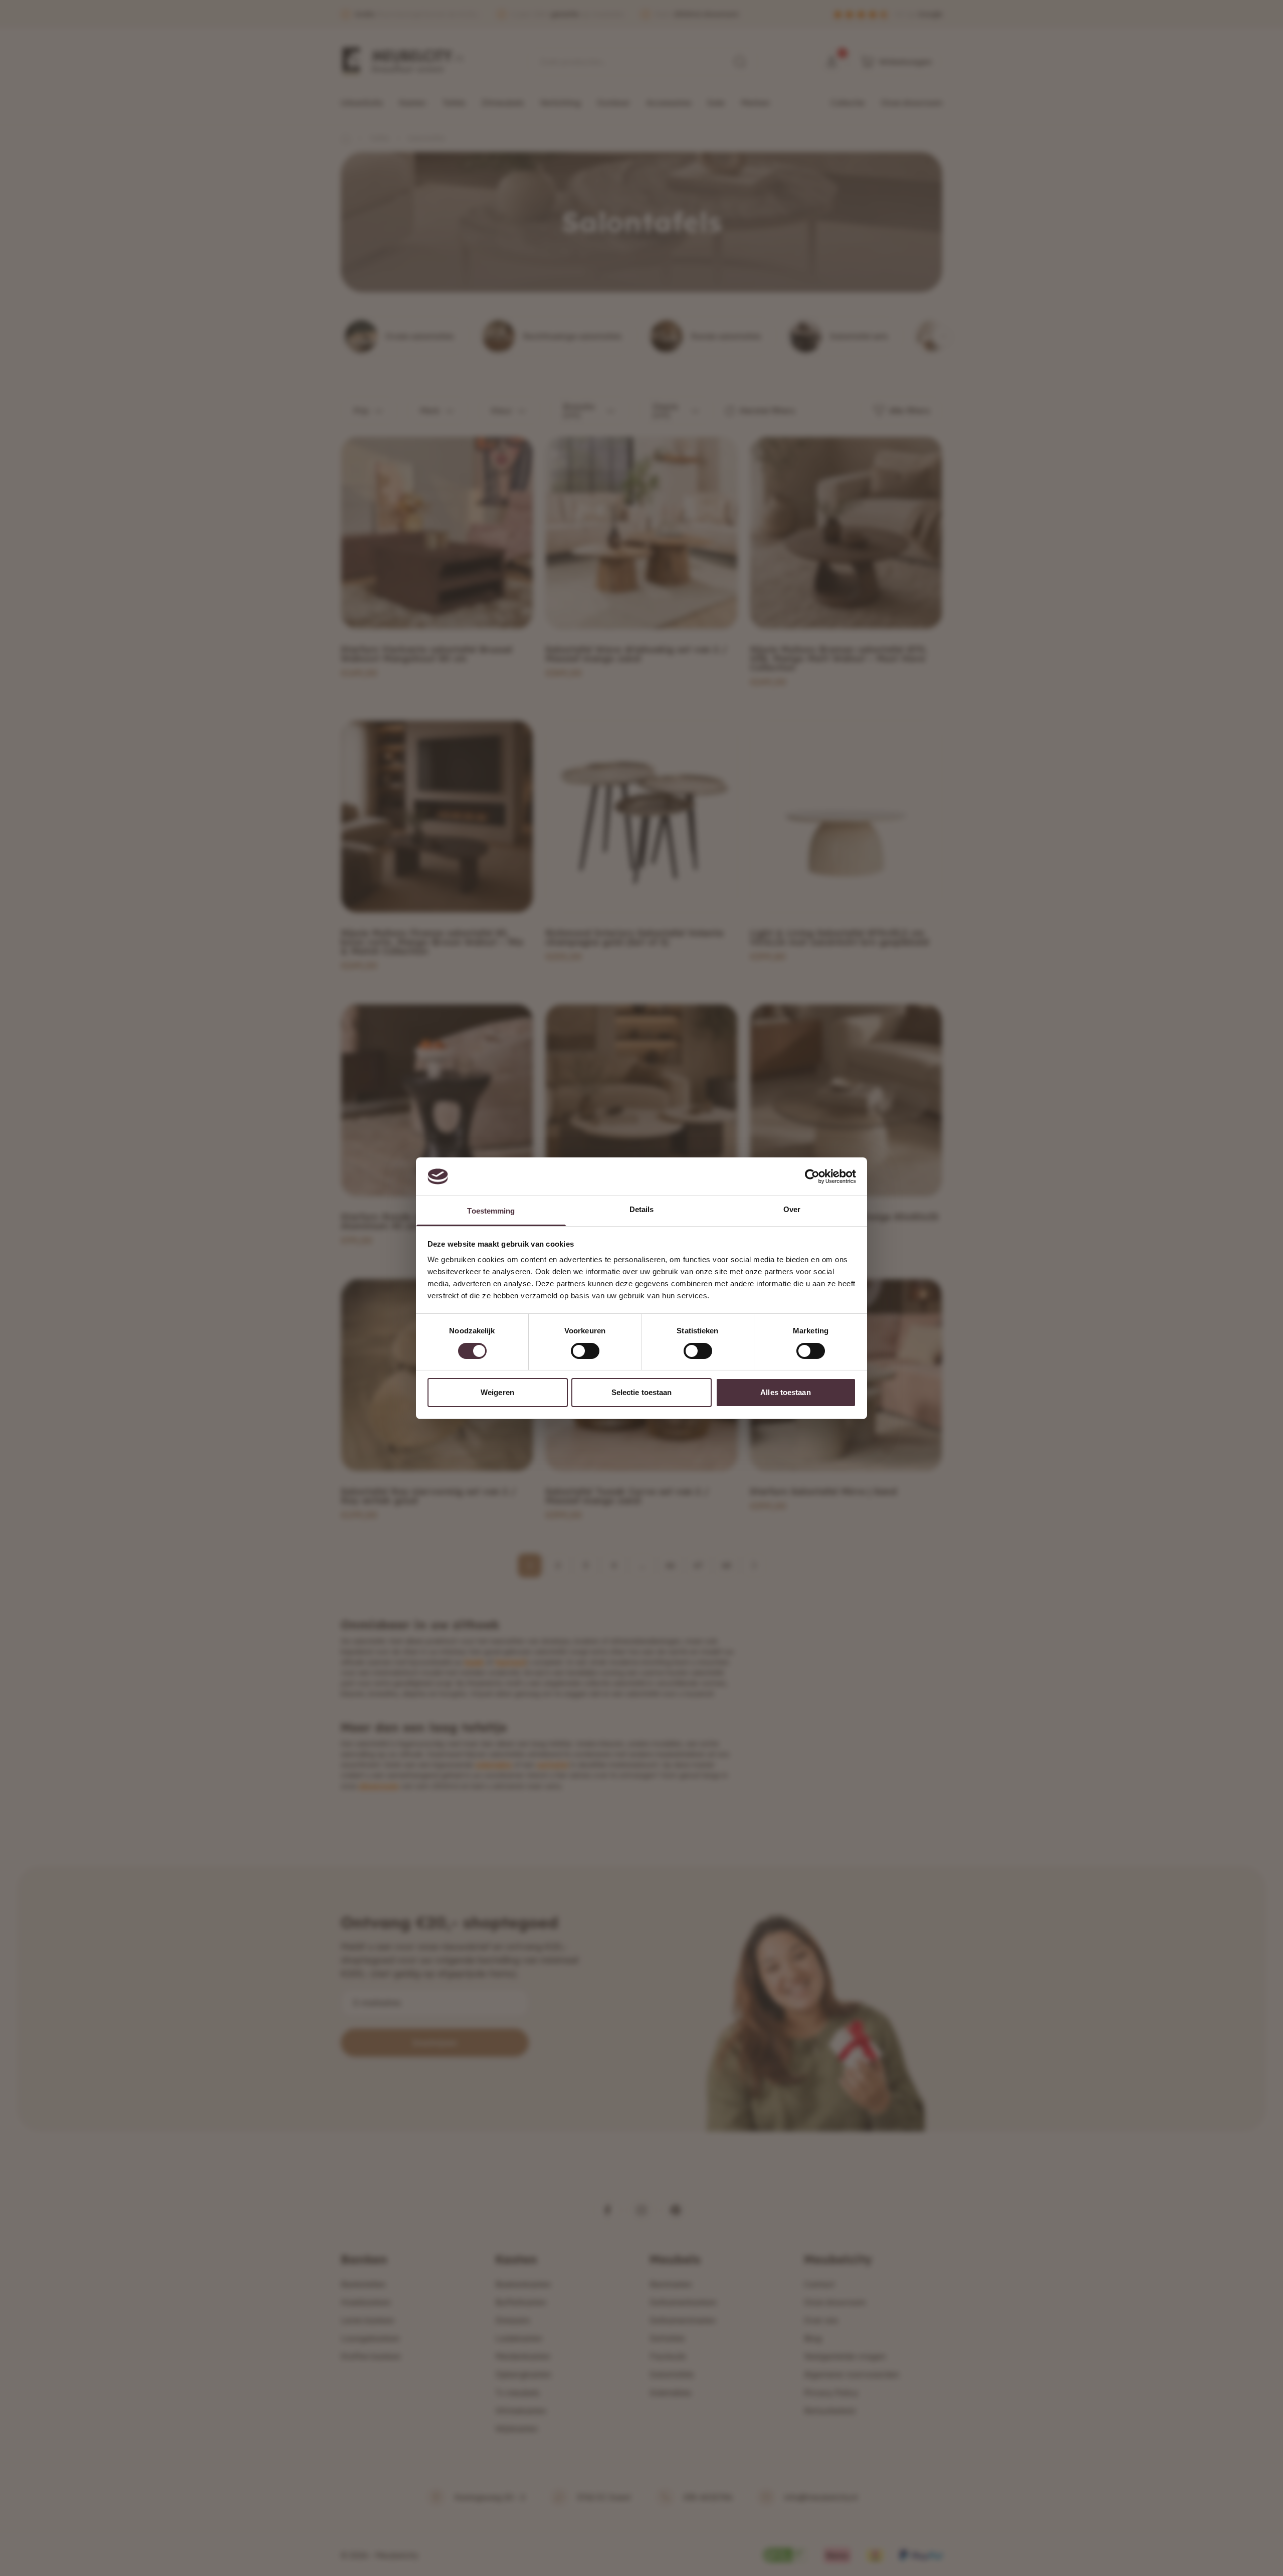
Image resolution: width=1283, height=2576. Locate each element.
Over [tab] (792, 1209)
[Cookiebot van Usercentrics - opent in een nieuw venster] (812, 1176)
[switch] (585, 1351)
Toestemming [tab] (491, 1211)
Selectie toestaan (642, 1392)
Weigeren (497, 1392)
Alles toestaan (785, 1392)
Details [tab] (642, 1209)
